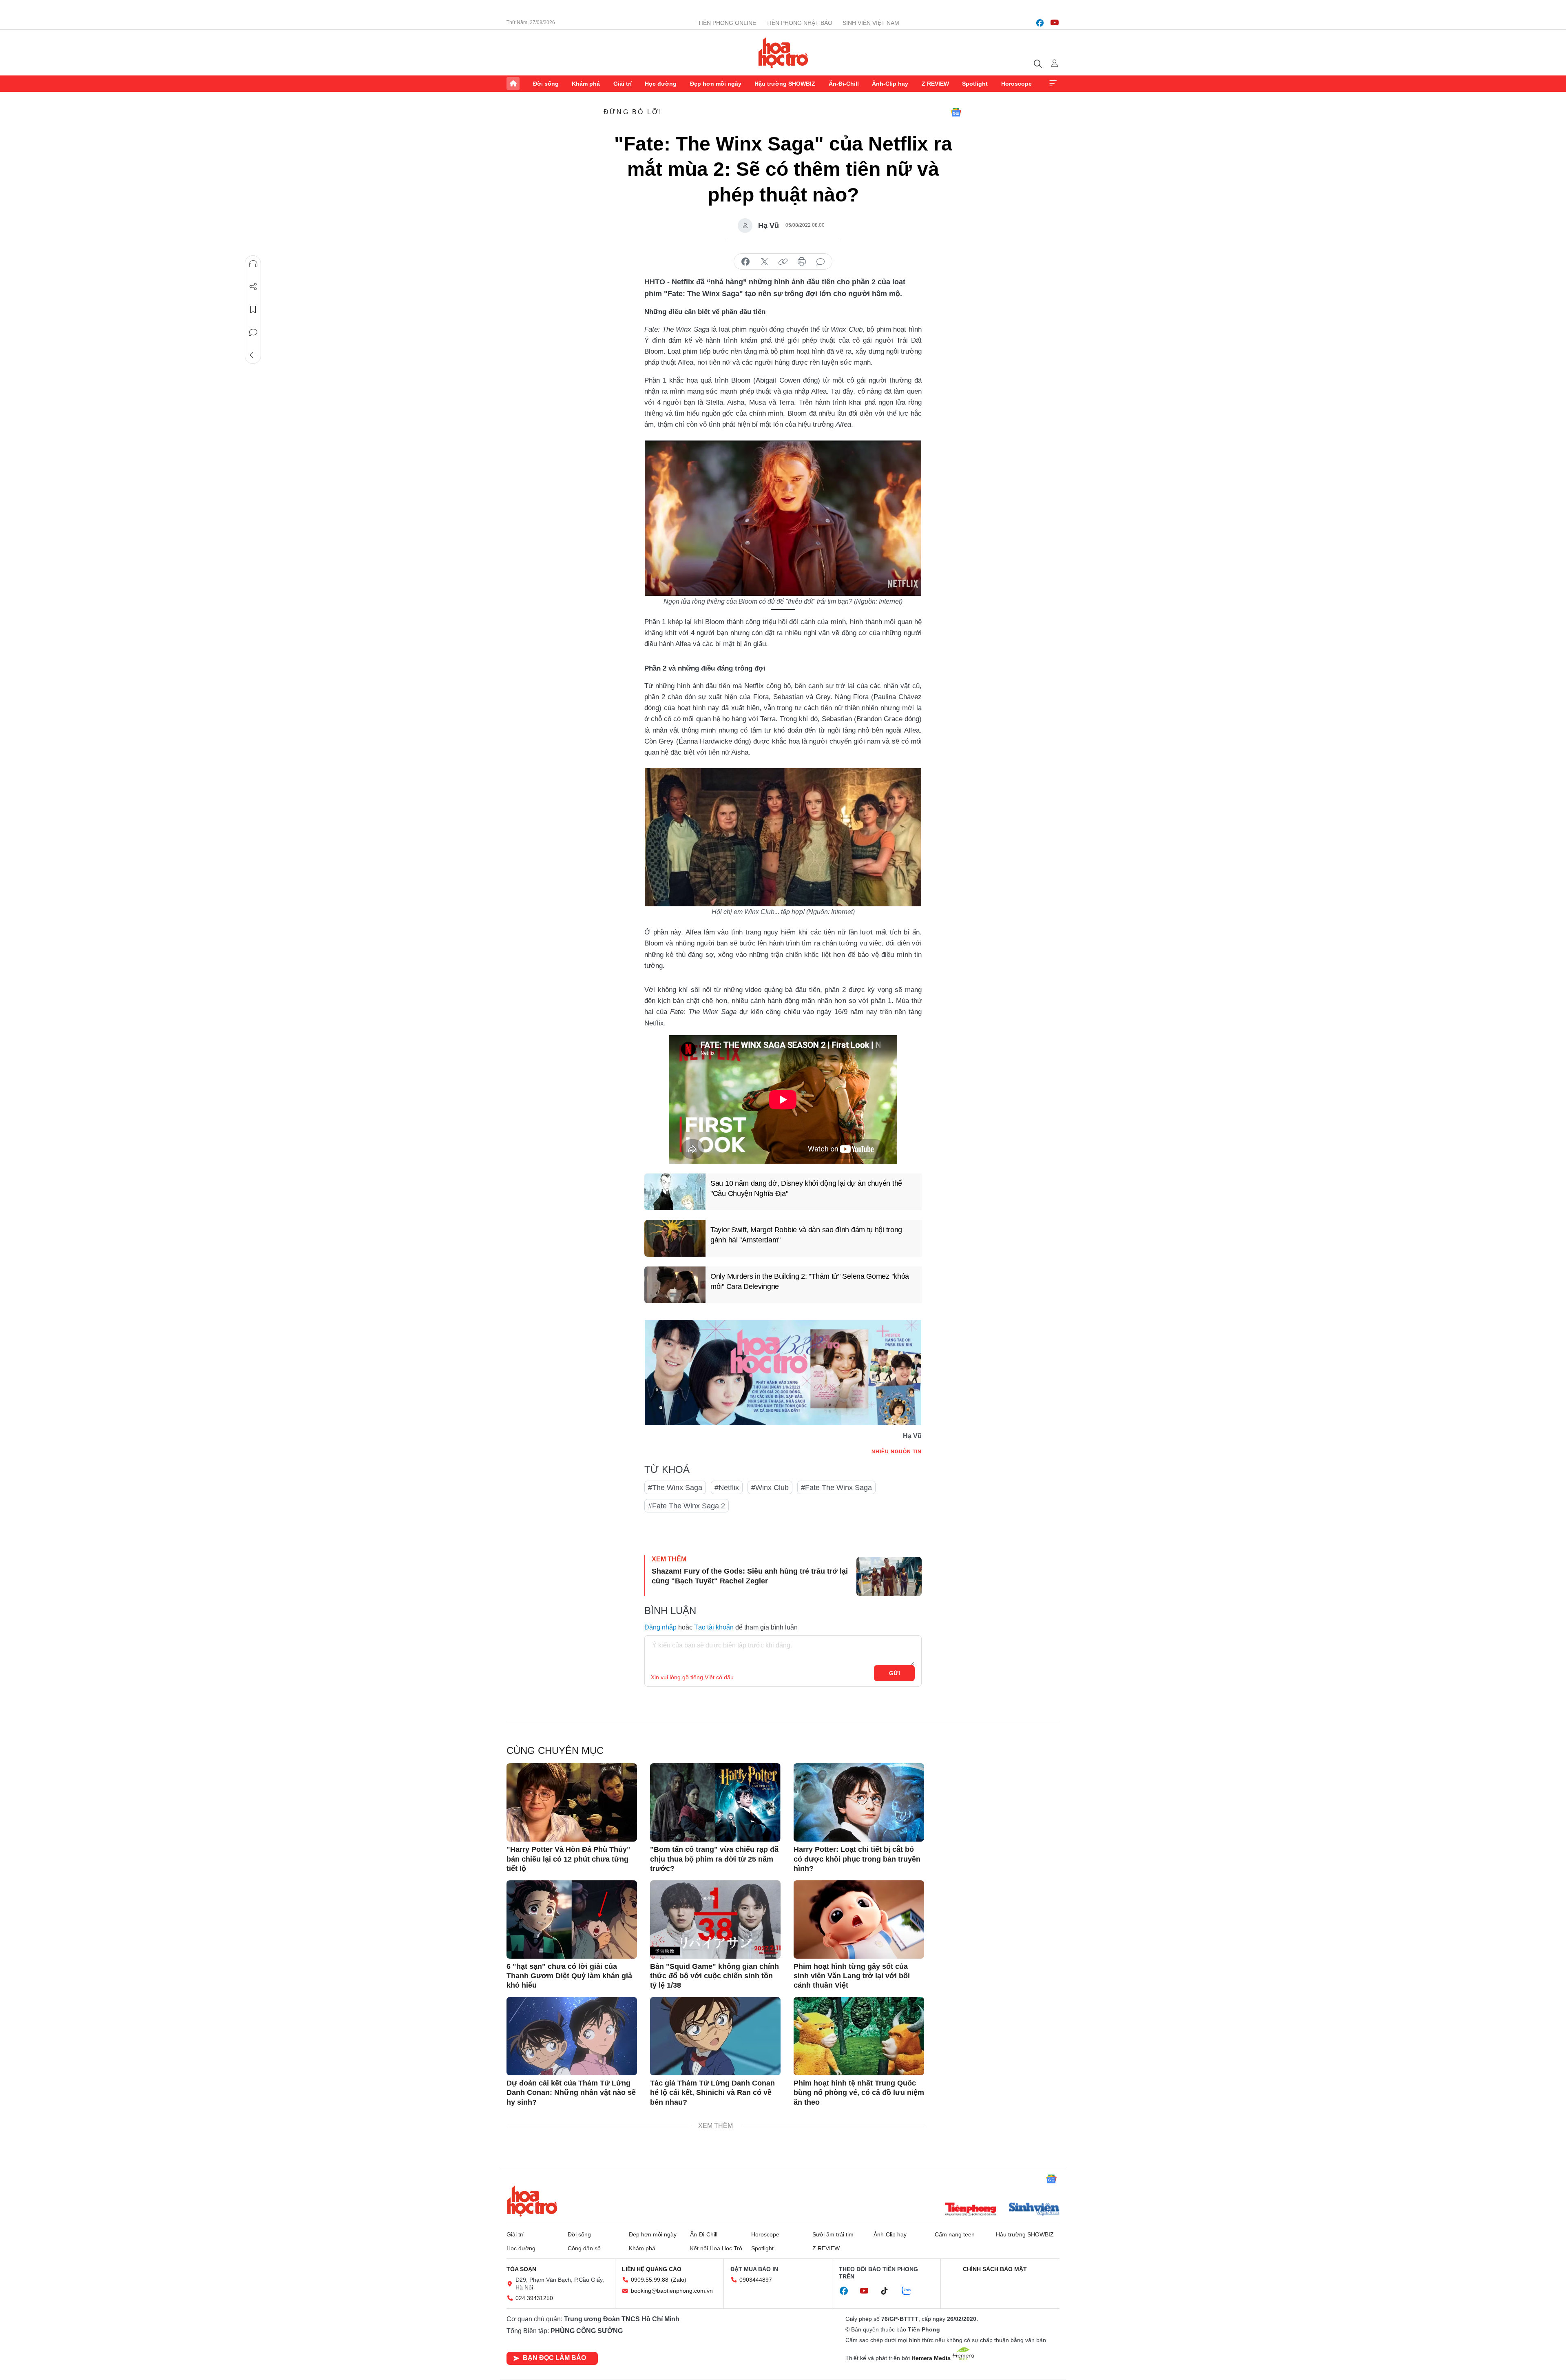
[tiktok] (889, 2291)
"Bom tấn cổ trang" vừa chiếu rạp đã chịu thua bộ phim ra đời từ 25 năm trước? (714, 1859)
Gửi (895, 1673)
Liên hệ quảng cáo (652, 2269)
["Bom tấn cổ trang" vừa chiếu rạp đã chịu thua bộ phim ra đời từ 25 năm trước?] (715, 1802)
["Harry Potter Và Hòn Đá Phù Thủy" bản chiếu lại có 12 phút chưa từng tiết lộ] (572, 1802)
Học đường (661, 84)
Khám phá (586, 84)
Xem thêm (1053, 84)
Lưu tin (253, 310)
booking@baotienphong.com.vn (672, 2291)
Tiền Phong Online (727, 23)
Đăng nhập (660, 1627)
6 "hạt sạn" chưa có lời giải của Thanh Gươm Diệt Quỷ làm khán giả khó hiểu (569, 1976)
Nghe (253, 264)
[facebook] (1040, 23)
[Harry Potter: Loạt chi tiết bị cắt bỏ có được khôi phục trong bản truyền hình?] (859, 1802)
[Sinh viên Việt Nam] (1034, 2210)
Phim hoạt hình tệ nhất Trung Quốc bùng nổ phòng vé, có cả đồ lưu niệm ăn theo (859, 2093)
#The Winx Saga (675, 1488)
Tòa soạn (521, 2269)
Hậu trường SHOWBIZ (785, 84)
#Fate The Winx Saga (836, 1488)
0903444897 (756, 2280)
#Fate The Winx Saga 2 (687, 1506)
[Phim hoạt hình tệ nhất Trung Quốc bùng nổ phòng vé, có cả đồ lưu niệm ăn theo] (859, 2036)
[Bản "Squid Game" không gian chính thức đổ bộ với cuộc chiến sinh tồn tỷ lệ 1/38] (715, 1919)
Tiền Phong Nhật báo (799, 23)
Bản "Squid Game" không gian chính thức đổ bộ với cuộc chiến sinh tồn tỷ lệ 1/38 (714, 1976)
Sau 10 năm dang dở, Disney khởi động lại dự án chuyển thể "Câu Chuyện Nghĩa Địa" (806, 1188)
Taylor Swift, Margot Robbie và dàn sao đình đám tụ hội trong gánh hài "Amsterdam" (806, 1235)
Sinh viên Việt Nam (871, 23)
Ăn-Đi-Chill (844, 84)
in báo (802, 262)
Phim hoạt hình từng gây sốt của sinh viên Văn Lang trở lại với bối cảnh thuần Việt (852, 1976)
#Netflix (727, 1488)
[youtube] (1055, 23)
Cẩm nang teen (955, 2234)
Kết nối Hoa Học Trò (716, 2248)
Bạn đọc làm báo (554, 2358)
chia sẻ (745, 262)
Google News (956, 112)
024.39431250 (534, 2298)
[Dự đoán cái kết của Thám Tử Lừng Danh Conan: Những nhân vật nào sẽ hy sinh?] (572, 2036)
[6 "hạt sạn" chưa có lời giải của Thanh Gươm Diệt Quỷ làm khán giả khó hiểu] (572, 1919)
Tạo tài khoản (714, 1627)
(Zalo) (679, 2280)
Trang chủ (513, 84)
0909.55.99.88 (650, 2280)
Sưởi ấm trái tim (833, 2234)
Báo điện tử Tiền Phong (783, 53)
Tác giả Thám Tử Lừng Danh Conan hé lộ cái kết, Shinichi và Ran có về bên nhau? (712, 2093)
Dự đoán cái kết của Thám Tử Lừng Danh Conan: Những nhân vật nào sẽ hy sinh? (571, 2093)
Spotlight (975, 84)
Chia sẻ (253, 287)
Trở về (253, 355)
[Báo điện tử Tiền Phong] (971, 2210)
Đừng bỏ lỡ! (633, 112)
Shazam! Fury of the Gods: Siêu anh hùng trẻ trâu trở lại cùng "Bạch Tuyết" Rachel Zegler (750, 1576)
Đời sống (546, 84)
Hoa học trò (532, 2201)
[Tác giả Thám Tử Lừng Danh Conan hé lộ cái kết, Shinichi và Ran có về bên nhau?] (715, 2036)
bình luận (821, 262)
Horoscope (1016, 84)
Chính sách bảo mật (995, 2269)
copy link (783, 262)
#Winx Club (770, 1488)
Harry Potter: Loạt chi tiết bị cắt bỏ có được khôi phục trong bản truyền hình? (857, 1859)
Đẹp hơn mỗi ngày (716, 84)
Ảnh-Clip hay (890, 84)
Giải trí (623, 84)
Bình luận (253, 332)
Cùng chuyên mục (555, 1750)
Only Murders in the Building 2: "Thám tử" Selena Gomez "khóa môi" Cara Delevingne (810, 1281)
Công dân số (584, 2248)
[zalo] (911, 2291)
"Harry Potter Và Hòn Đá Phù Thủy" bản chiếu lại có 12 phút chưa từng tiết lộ (568, 1859)
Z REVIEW (935, 84)
